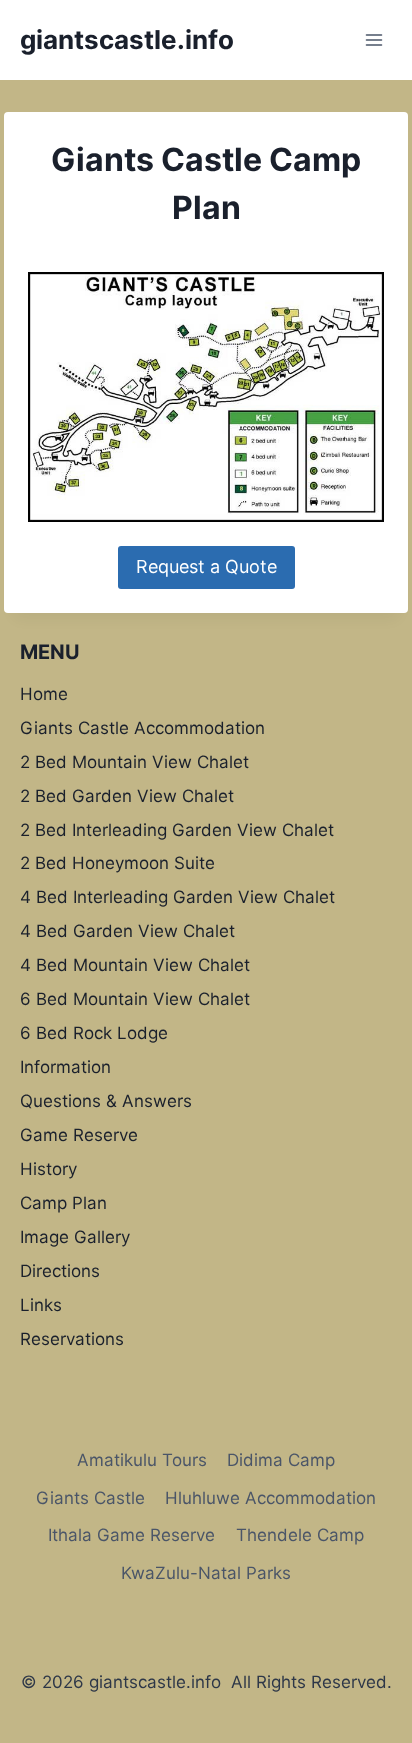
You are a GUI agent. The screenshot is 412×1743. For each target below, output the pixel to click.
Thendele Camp (300, 1535)
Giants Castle (90, 1498)
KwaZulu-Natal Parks (206, 1573)
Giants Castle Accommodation (142, 728)
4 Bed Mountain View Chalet (135, 965)
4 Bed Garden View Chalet (127, 931)
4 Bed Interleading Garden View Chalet (177, 897)
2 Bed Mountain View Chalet (134, 762)
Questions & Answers (106, 1101)
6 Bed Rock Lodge (94, 1033)
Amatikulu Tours (142, 1460)
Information (65, 1067)
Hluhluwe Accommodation (270, 1498)
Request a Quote (206, 566)
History (48, 1169)
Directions (60, 1271)
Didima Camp (281, 1460)
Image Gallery (75, 1237)
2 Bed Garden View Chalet (127, 796)
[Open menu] (373, 39)
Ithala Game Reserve (131, 1535)
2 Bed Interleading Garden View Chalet (177, 830)
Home (44, 694)
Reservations (72, 1339)
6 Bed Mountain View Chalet (135, 999)
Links (41, 1305)
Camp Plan (63, 1203)
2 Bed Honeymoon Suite (117, 863)
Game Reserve (79, 1135)
